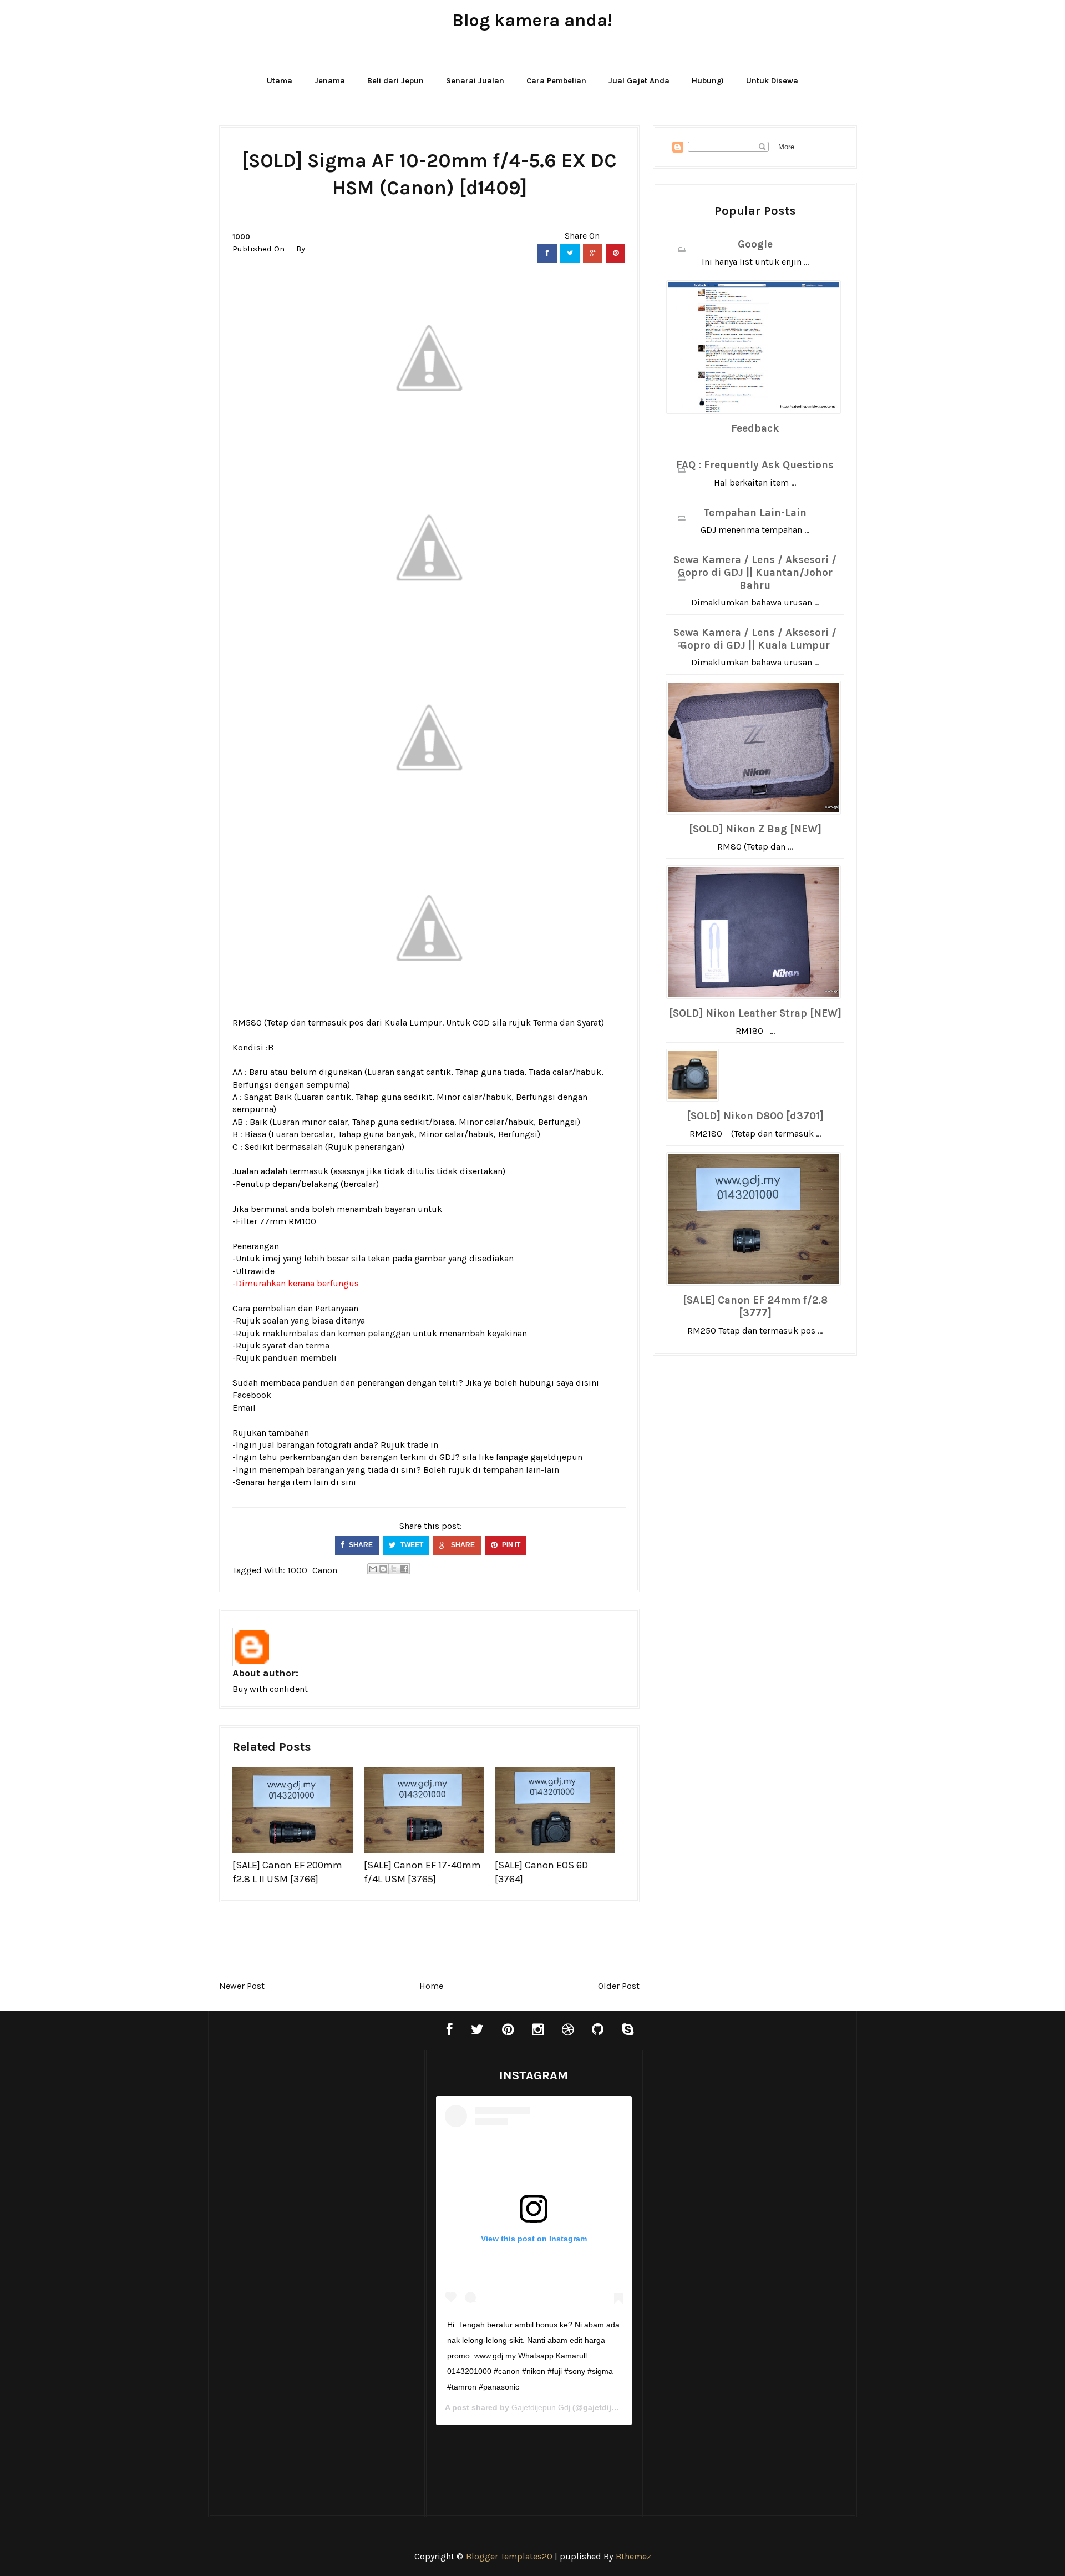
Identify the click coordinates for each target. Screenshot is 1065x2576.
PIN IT (510, 1545)
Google (755, 244)
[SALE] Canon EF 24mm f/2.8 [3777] (755, 1307)
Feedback (755, 428)
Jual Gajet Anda (639, 81)
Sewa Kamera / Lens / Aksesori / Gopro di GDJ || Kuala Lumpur (755, 639)
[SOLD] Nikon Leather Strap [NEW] (755, 1013)
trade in (423, 1445)
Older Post (619, 1986)
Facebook (252, 1395)
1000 (241, 237)
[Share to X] (394, 1569)
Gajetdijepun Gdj (541, 2407)
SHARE (360, 1545)
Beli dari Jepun (395, 81)
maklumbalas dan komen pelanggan (336, 1333)
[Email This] (373, 1569)
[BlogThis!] (383, 1569)
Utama (280, 81)
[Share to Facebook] (404, 1569)
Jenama (330, 81)
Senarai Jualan (475, 81)
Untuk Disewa (772, 81)
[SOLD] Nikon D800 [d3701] (755, 1116)
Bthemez (633, 2556)
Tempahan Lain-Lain (755, 513)
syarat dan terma (296, 1345)
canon (325, 1570)
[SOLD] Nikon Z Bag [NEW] (755, 829)
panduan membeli (300, 1358)
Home (431, 1986)
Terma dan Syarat (567, 1022)
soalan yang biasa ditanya (314, 1320)
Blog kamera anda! (532, 20)
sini (349, 1482)
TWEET (411, 1545)
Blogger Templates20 (509, 2556)
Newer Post (242, 1986)
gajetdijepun (556, 1457)
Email (244, 1408)
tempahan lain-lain (521, 1470)
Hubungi (708, 81)
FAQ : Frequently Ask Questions (755, 465)
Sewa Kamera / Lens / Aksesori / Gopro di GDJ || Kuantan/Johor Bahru (755, 573)
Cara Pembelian (556, 81)
